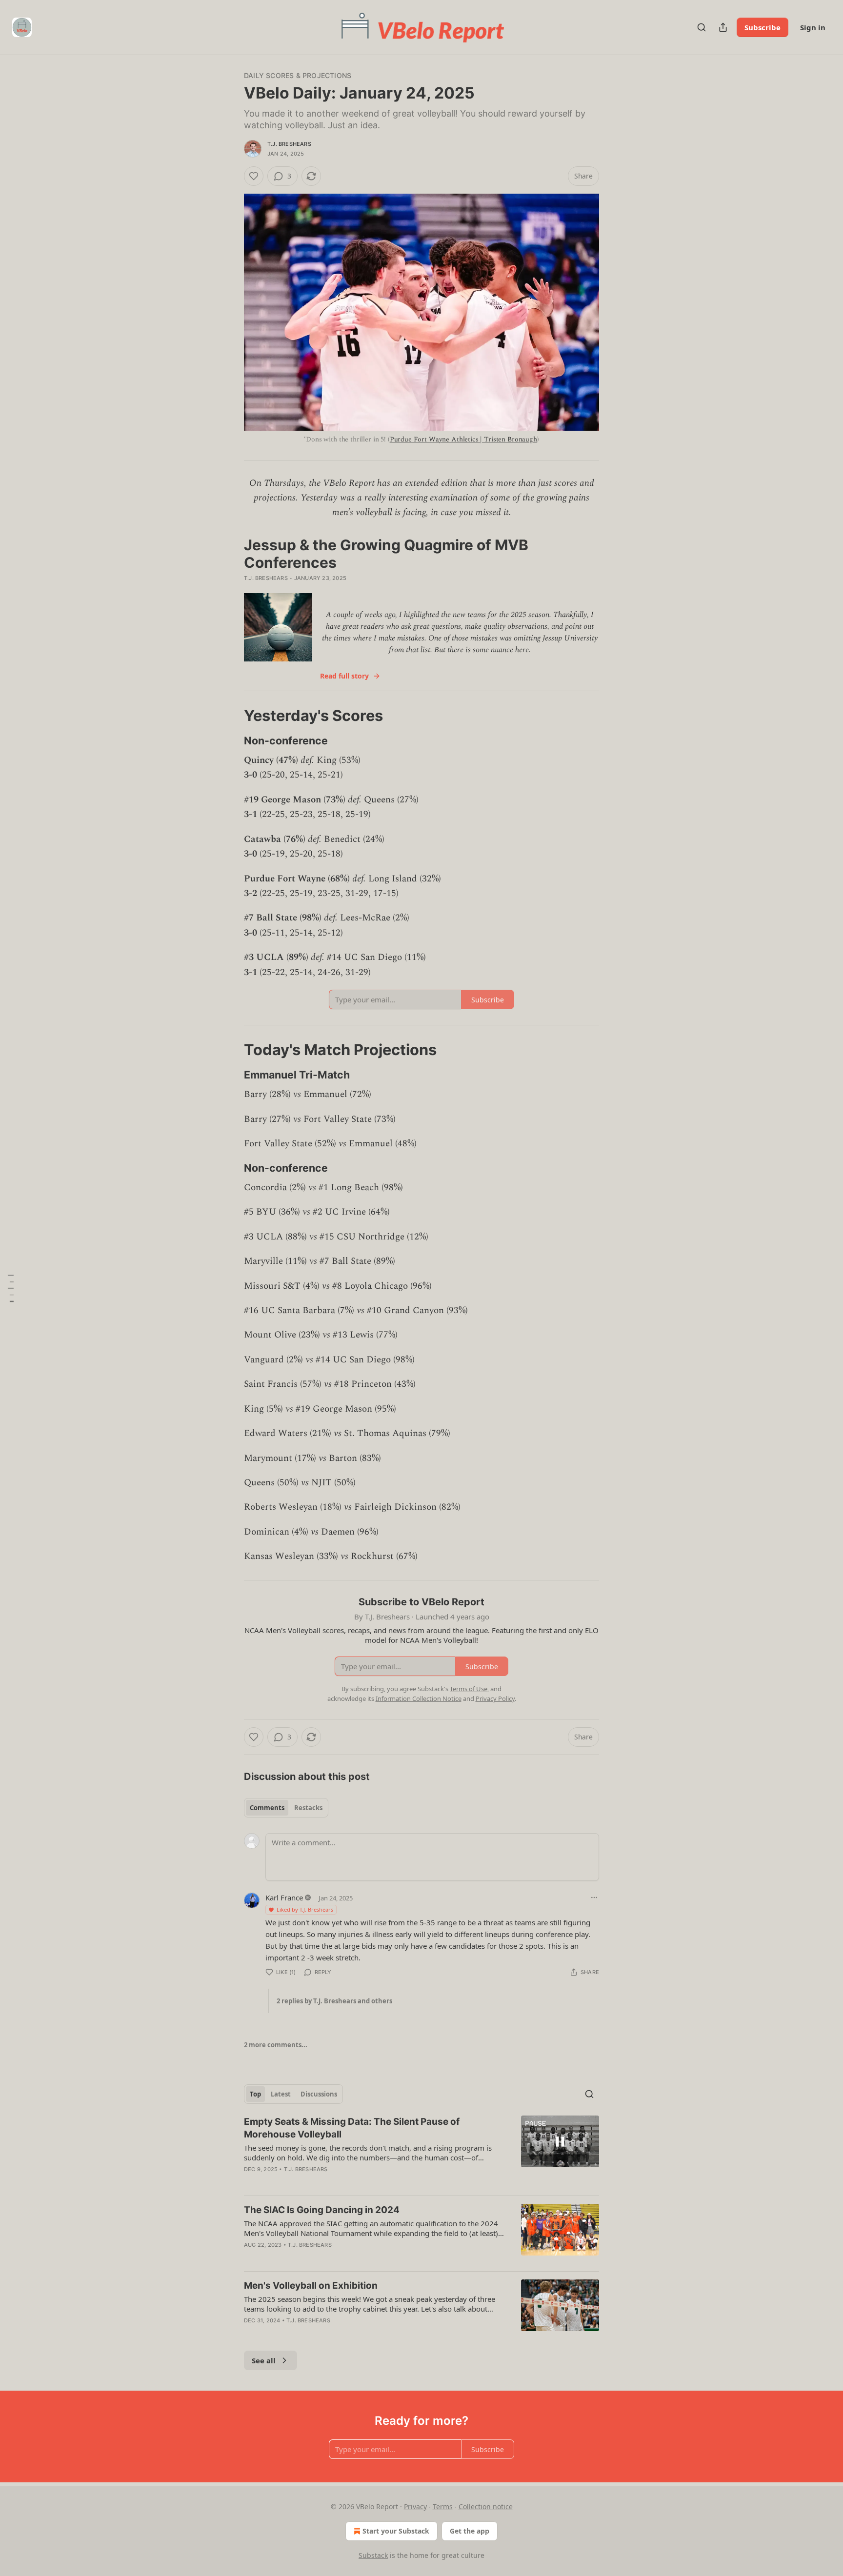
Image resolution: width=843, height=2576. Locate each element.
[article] (421, 2152)
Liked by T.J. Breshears (305, 1909)
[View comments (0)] (337, 2333)
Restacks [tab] (308, 1808)
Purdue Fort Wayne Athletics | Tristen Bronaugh (463, 439)
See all (264, 2360)
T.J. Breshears (289, 144)
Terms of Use (469, 1689)
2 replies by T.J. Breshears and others (334, 2001)
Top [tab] (255, 2094)
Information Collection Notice (419, 1698)
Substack (373, 2555)
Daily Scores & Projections (298, 75)
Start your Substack (396, 2531)
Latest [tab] (281, 2094)
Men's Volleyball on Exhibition (311, 2286)
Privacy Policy (495, 1698)
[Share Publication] (723, 27)
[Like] (254, 176)
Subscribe (763, 27)
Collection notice (486, 2506)
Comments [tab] (267, 1808)
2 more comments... (276, 2045)
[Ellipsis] (594, 1897)
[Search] (702, 27)
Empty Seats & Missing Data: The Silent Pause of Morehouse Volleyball (352, 2128)
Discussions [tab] (319, 2094)
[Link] (230, 716)
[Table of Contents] (11, 1288)
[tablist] (286, 1808)
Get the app (470, 2531)
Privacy (415, 2506)
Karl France (284, 1897)
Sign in (813, 27)
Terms (443, 2506)
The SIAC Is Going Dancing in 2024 (322, 2210)
